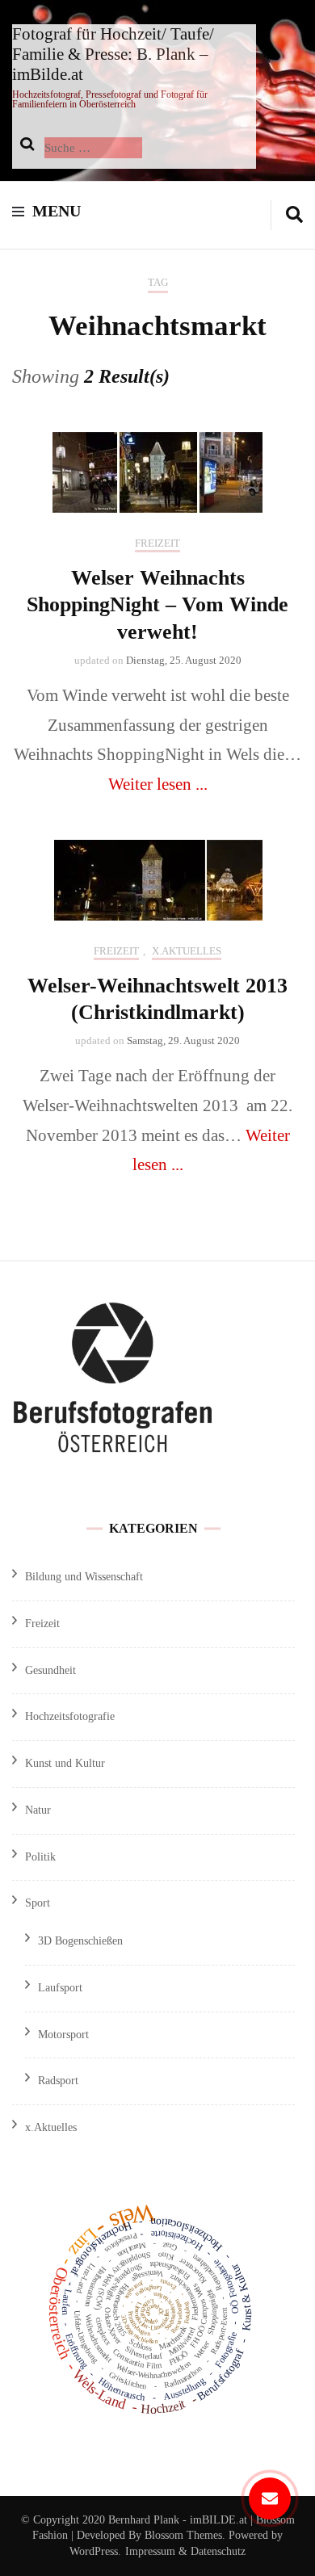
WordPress (94, 2551)
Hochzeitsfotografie (70, 1716)
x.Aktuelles (187, 951)
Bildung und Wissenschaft (84, 1577)
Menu (57, 211)
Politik (40, 1857)
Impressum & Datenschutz (185, 2551)
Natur (38, 1810)
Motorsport (63, 2035)
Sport (38, 1903)
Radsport (58, 2081)
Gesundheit (50, 1670)
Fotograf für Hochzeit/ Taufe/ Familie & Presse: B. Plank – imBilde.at (113, 54)
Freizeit (157, 543)
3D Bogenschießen (80, 1941)
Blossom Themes (182, 2535)
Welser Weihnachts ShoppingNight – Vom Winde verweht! (157, 605)
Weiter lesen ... (158, 784)
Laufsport (60, 1988)
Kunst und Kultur (65, 1763)
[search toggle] (294, 215)
